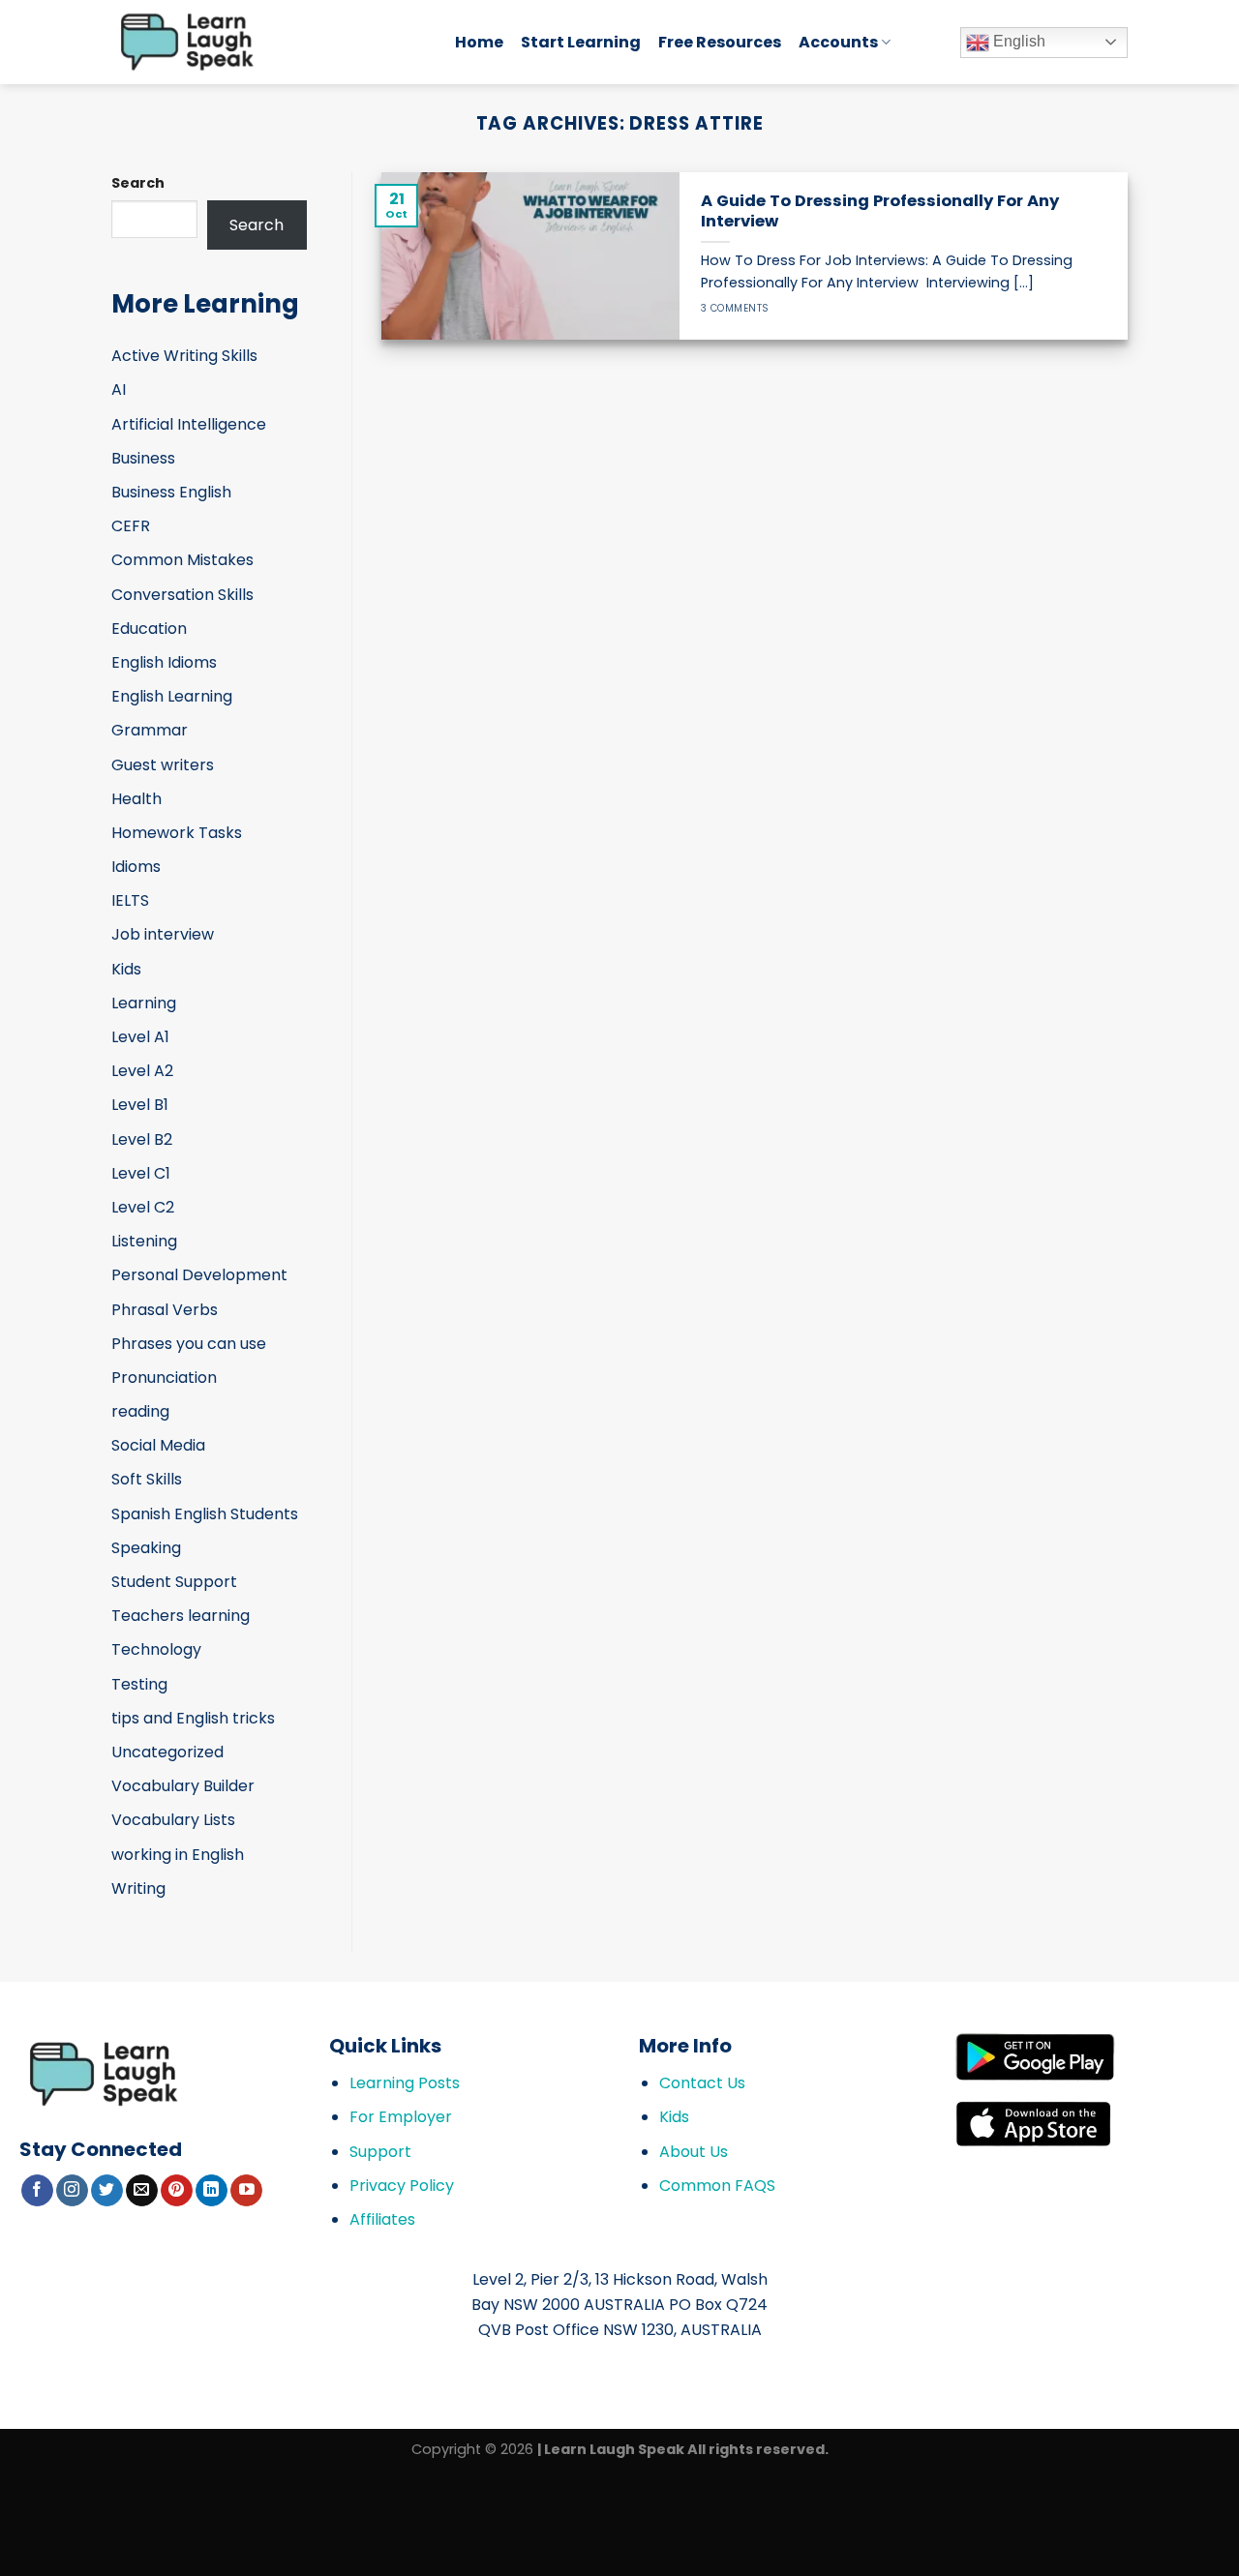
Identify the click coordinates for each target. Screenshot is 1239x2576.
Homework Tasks (177, 833)
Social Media (158, 1445)
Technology (156, 1649)
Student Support (174, 1582)
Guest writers (163, 765)
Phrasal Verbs (165, 1310)
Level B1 (140, 1105)
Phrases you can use (189, 1344)
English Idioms (164, 662)
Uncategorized (167, 1752)
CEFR (131, 526)
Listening (144, 1241)
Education (149, 629)
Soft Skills (147, 1479)
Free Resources (720, 42)
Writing (138, 1888)
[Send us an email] (142, 2191)
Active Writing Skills (184, 356)
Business (143, 458)
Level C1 (141, 1173)
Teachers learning (181, 1616)
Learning (144, 1003)
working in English (178, 1855)
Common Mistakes (182, 560)
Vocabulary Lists (173, 1820)
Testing (139, 1684)
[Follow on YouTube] (246, 2191)
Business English (171, 492)
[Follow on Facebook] (37, 2191)
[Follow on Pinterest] (177, 2191)
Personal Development (199, 1275)
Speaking (146, 1548)
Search (138, 183)
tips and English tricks (193, 1718)
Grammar (150, 730)
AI (119, 389)
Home (479, 42)
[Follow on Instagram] (72, 2191)
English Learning (172, 696)
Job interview (163, 934)
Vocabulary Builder (183, 1786)
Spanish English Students (205, 1514)
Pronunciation (164, 1378)
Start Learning (581, 42)
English (1017, 41)
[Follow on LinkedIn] (212, 2191)
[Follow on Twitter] (107, 2191)
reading (140, 1411)
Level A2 (142, 1071)
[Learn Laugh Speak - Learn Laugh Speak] (269, 42)
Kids (126, 969)
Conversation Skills (182, 595)
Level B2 (142, 1139)
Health (136, 799)
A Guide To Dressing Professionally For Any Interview (880, 211)
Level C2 (143, 1207)
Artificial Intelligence (189, 424)
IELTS (130, 900)
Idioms (136, 867)
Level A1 (140, 1037)
